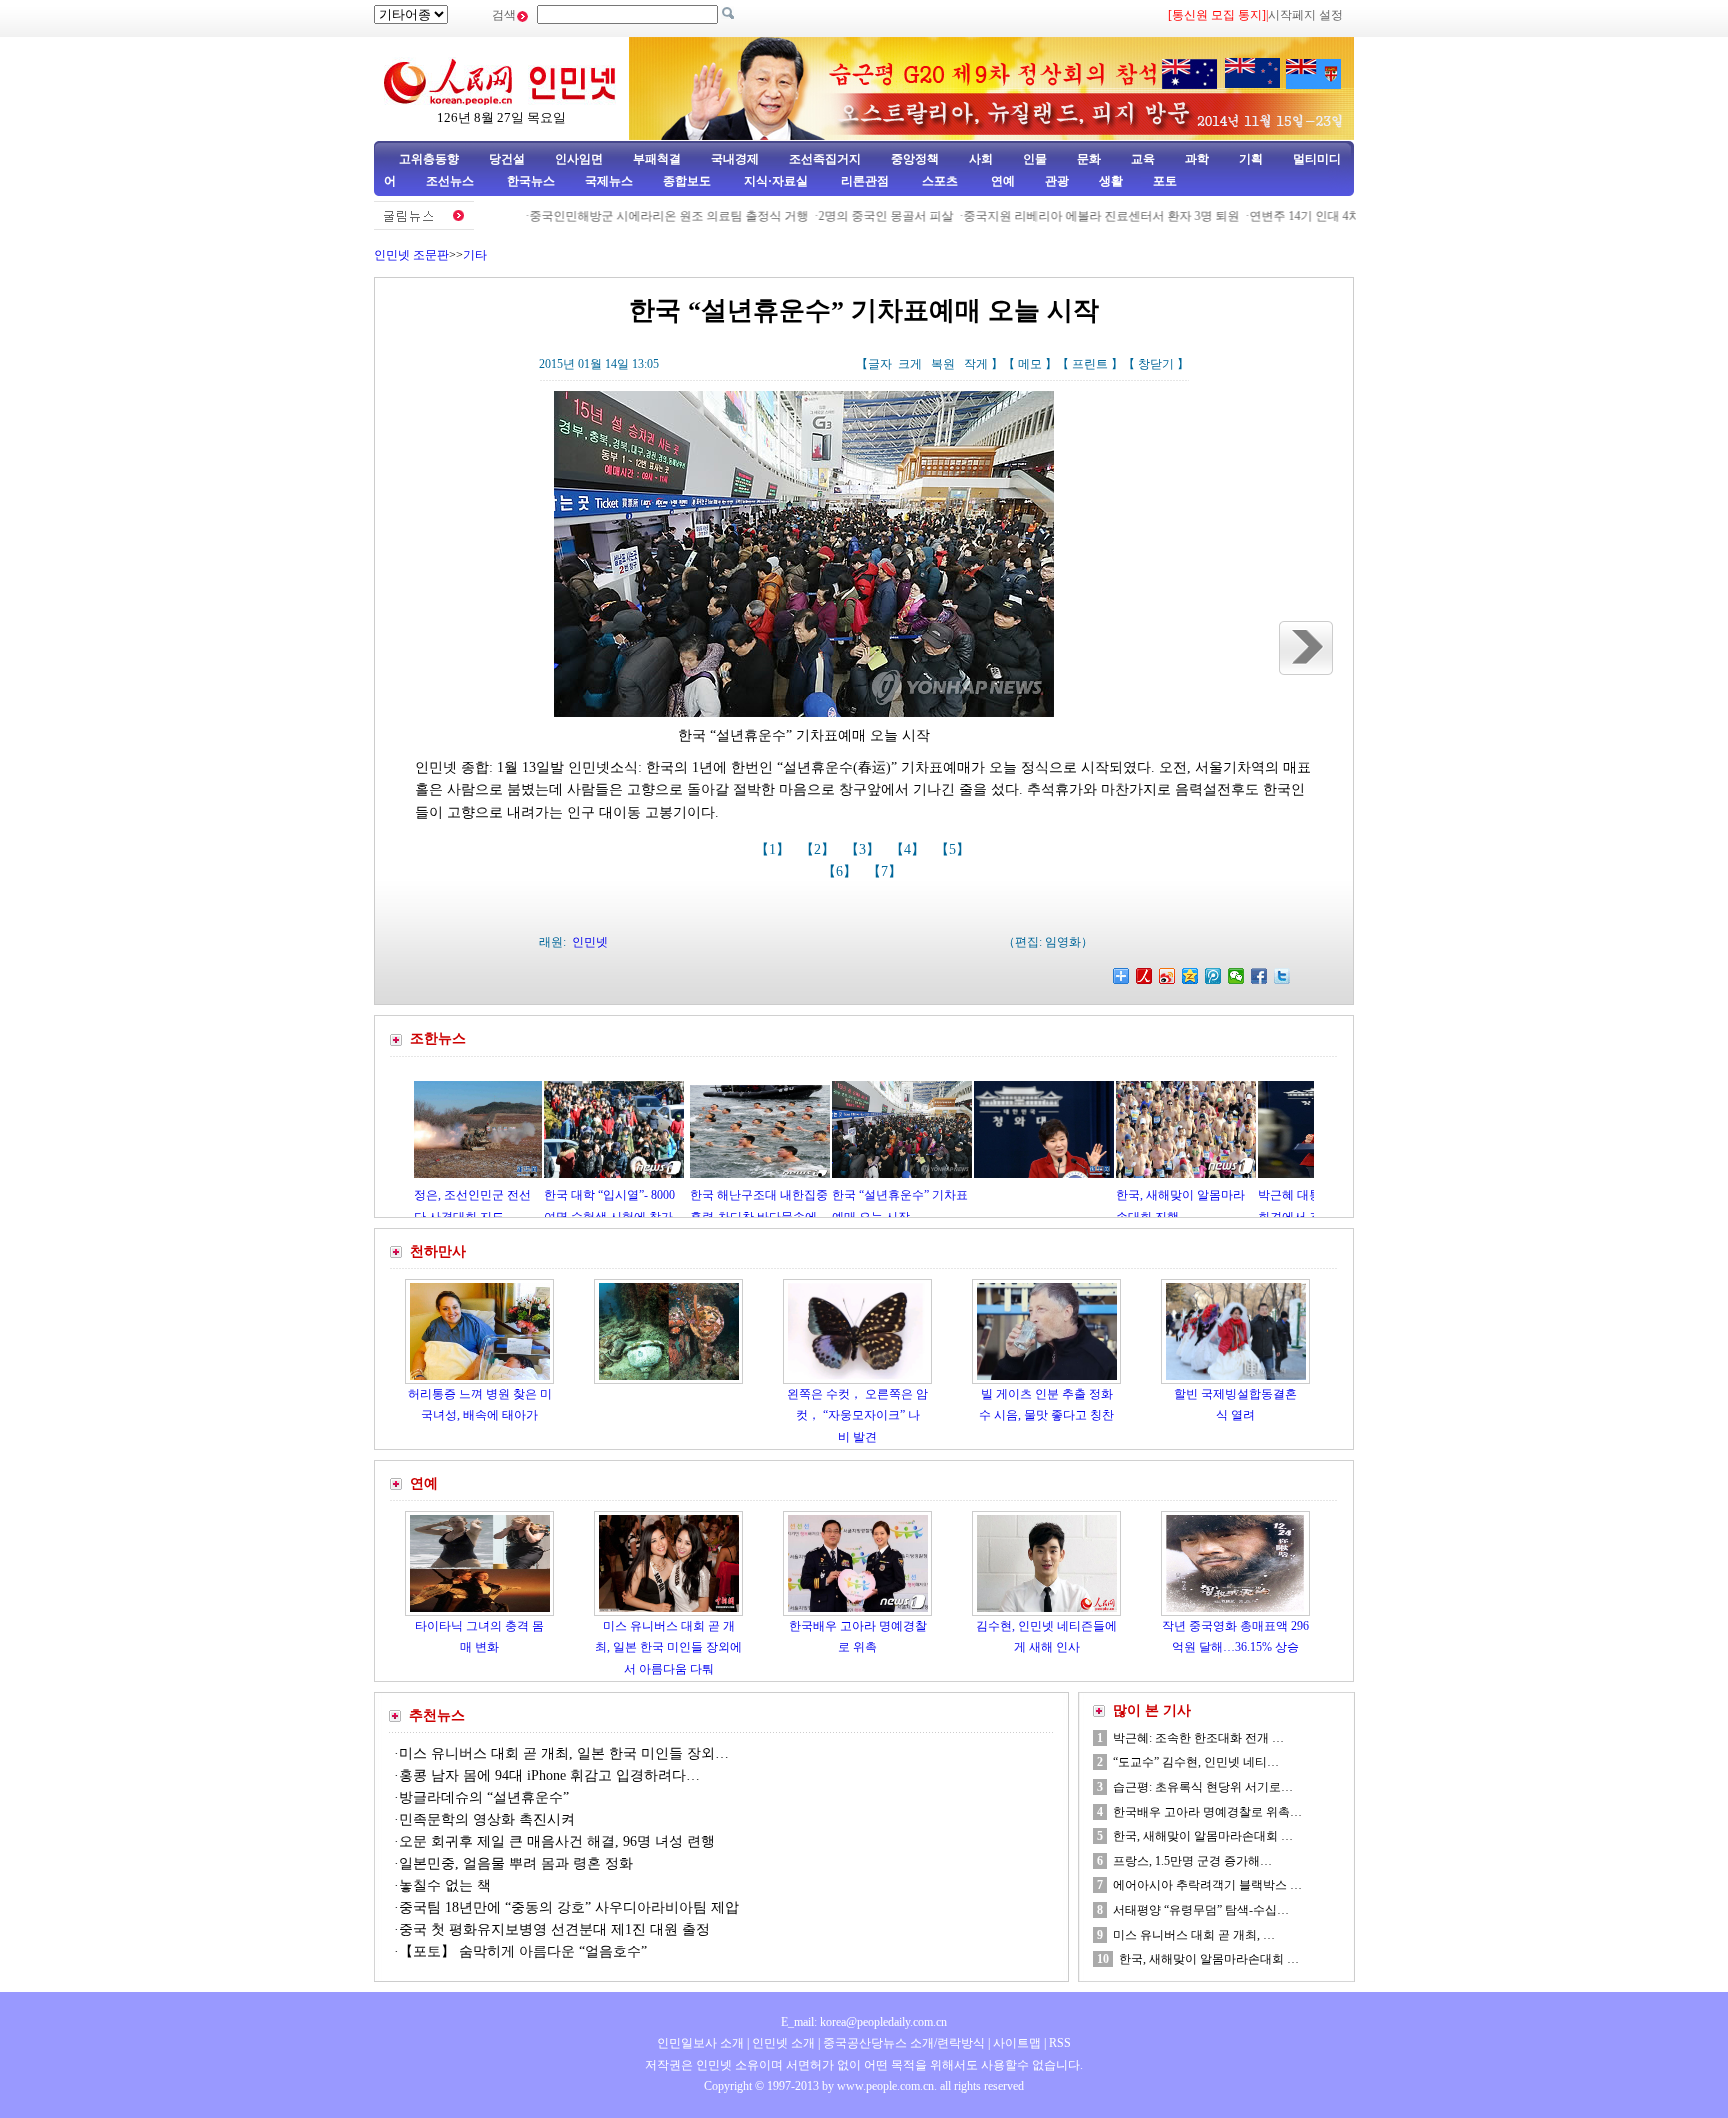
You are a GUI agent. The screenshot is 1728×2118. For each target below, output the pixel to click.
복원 (943, 364)
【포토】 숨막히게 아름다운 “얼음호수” (523, 1951)
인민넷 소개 (782, 2043)
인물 (1035, 159)
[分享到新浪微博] (1167, 976)
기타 (475, 255)
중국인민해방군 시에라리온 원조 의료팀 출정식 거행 (612, 216)
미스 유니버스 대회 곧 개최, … (1194, 1935)
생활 (1111, 181)
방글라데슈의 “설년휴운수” (484, 1797)
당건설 (507, 159)
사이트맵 (1017, 2043)
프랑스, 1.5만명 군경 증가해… (1192, 1861)
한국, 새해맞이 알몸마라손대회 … (1203, 1836)
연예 (1001, 181)
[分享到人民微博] (1144, 976)
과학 (1197, 159)
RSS (1060, 2043)
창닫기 (1156, 364)
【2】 (819, 849)
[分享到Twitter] (1282, 976)
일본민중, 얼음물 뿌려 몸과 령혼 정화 (516, 1863)
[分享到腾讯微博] (1213, 976)
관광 (1057, 181)
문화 (1089, 159)
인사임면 (579, 159)
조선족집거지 (825, 159)
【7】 (886, 871)
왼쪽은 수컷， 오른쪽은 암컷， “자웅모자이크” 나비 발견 (857, 1415)
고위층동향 (429, 159)
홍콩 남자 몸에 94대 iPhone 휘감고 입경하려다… (549, 1775)
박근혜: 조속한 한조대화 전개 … (1198, 1738)
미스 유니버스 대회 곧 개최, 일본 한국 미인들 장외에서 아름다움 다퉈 (668, 1647)
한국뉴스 (531, 181)
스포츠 (938, 181)
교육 (1143, 159)
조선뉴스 (451, 181)
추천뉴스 (437, 1715)
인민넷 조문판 (411, 255)
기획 (1251, 159)
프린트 (1090, 364)
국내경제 (735, 159)
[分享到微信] (1236, 976)
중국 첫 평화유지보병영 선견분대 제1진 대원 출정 (554, 1929)
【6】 (841, 871)
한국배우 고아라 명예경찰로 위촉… (1207, 1812)
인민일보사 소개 (700, 2043)
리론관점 (865, 181)
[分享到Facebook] (1259, 976)
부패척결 (657, 159)
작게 (976, 364)
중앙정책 (915, 159)
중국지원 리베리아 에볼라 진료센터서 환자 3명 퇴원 (1045, 216)
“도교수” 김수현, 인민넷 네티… (1196, 1762)
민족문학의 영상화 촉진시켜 (487, 1819)
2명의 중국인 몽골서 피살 (829, 216)
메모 (1030, 364)
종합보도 (687, 181)
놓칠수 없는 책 (445, 1885)
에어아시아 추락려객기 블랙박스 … (1207, 1885)
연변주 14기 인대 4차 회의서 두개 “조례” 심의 (1315, 216)
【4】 (909, 849)
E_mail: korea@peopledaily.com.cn (864, 2022)
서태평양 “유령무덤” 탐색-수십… (1201, 1910)
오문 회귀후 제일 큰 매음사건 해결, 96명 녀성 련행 (557, 1841)
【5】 (954, 849)
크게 (910, 364)
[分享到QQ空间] (1190, 976)
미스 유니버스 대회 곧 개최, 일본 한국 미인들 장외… (564, 1753)
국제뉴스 (609, 181)
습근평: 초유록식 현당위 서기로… (1203, 1787)
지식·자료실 (777, 181)
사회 (981, 159)
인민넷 (590, 942)
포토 (1165, 181)
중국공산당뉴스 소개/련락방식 (904, 2043)
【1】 (774, 849)
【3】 (864, 849)
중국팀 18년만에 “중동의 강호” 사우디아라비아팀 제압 (569, 1907)
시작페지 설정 (1305, 15)
